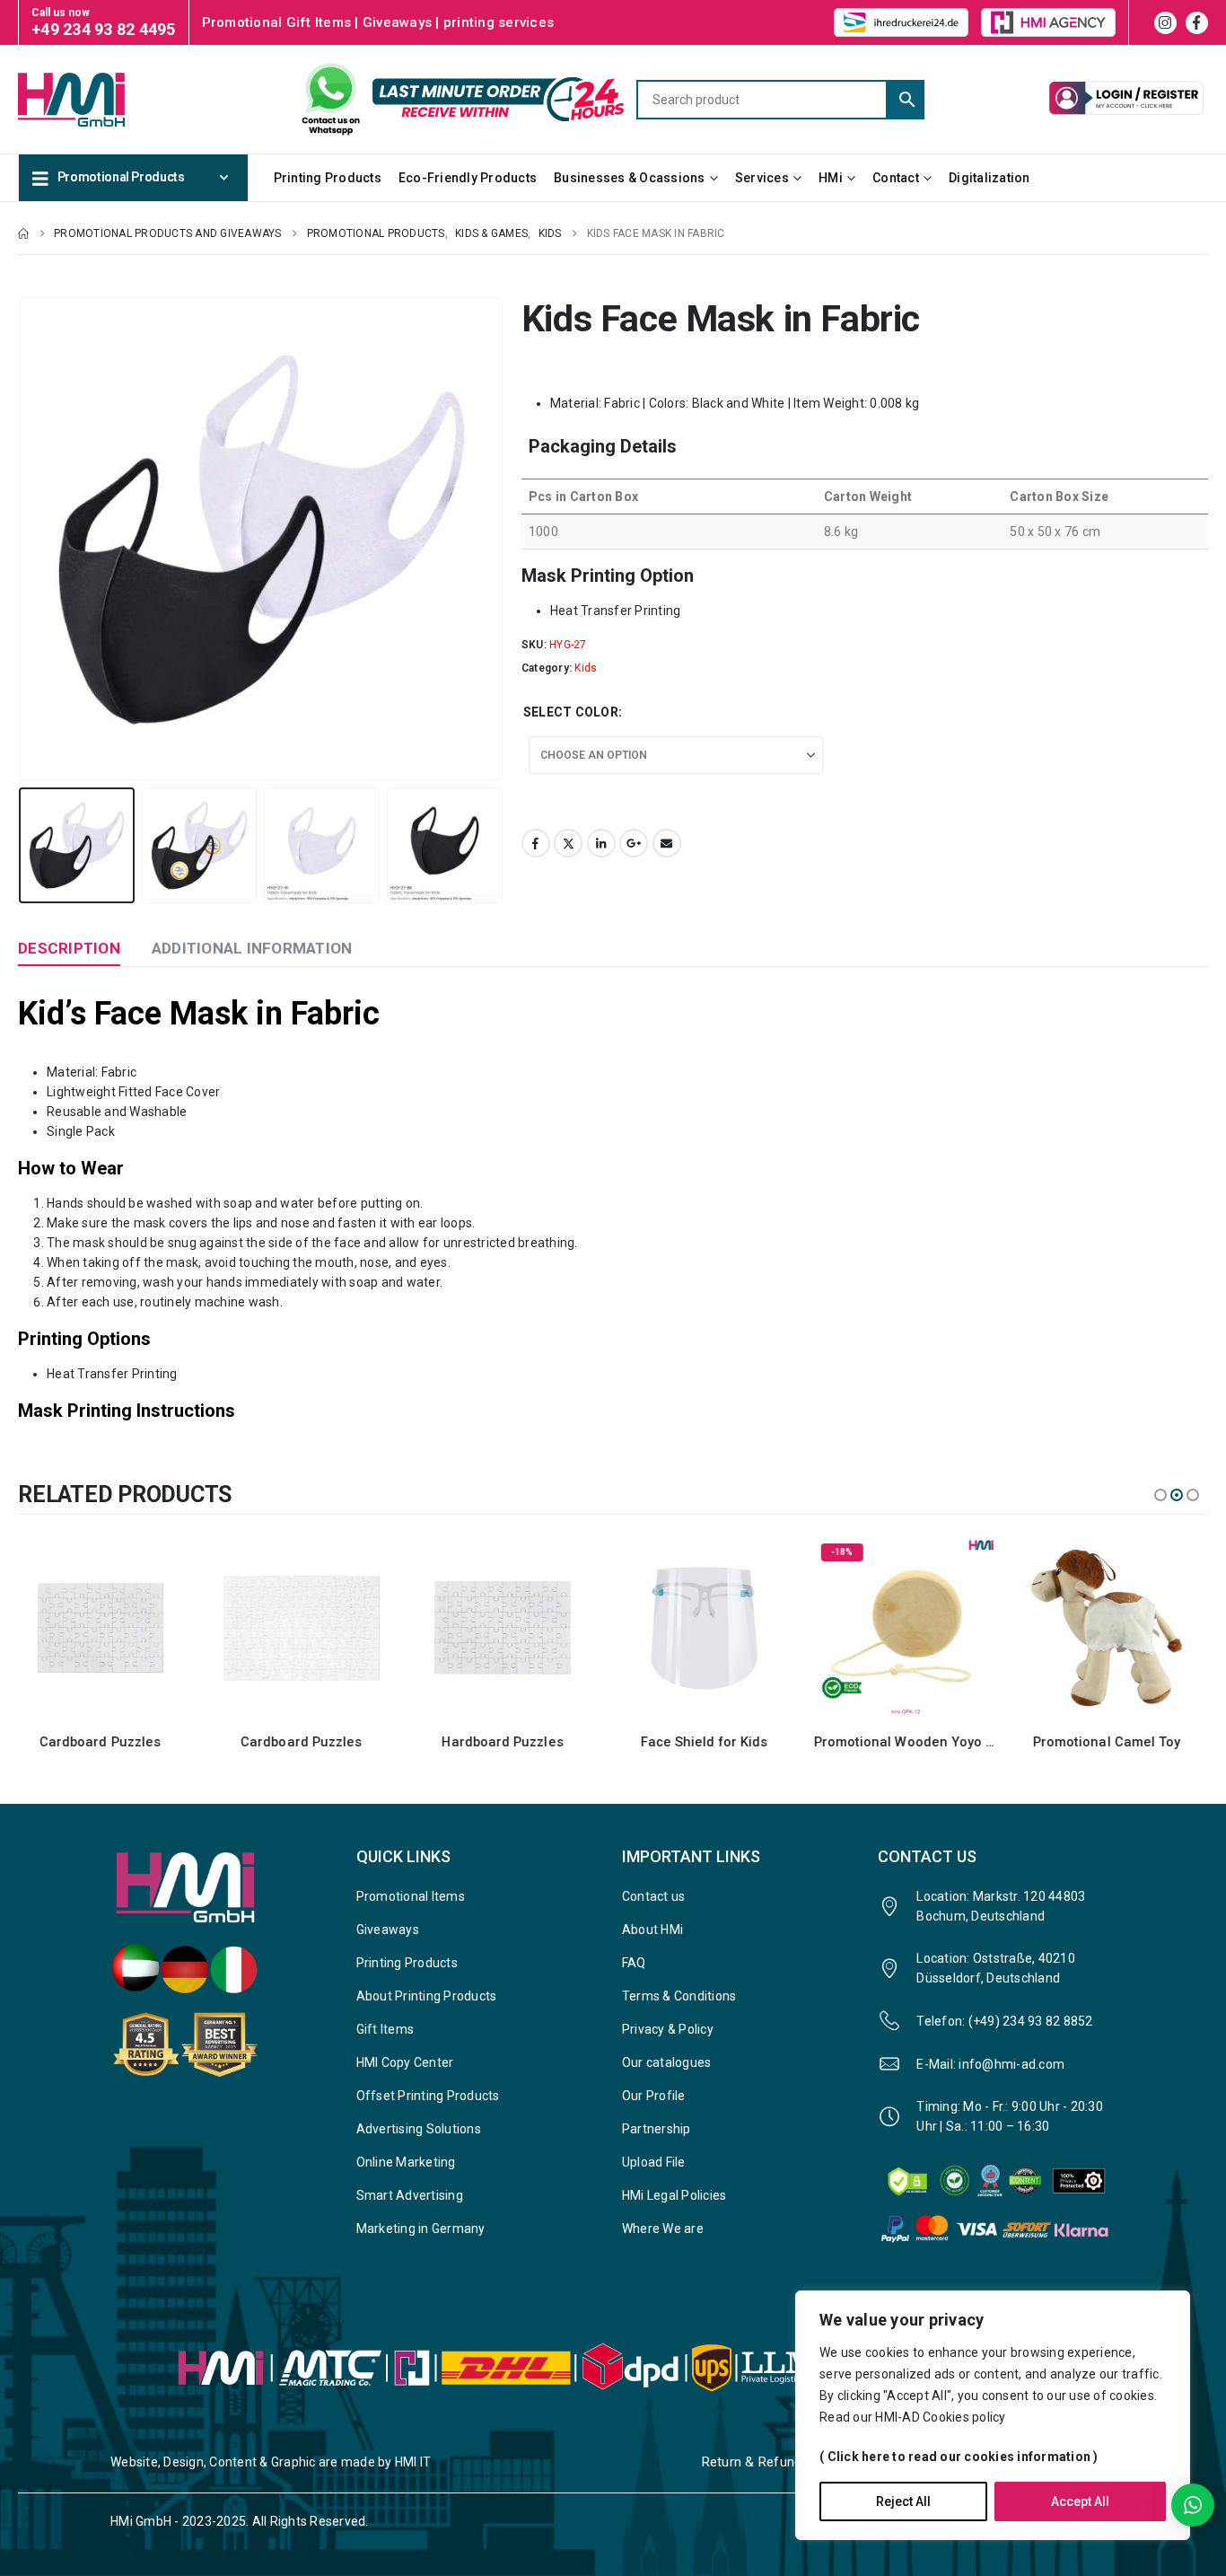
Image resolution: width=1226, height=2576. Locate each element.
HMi (831, 178)
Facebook (536, 843)
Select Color (571, 712)
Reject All (903, 2501)
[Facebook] (1197, 23)
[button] (22, 539)
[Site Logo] (101, 100)
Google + (634, 843)
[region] (993, 2415)
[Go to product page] (110, 1628)
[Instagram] (1165, 23)
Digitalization (990, 178)
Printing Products (328, 178)
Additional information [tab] (252, 948)
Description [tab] (69, 948)
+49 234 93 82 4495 (104, 29)
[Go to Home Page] (23, 233)
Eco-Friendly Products (468, 178)
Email (667, 843)
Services (762, 178)
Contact (896, 178)
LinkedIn (601, 843)
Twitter (568, 843)
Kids (586, 668)
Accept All (1080, 2501)
